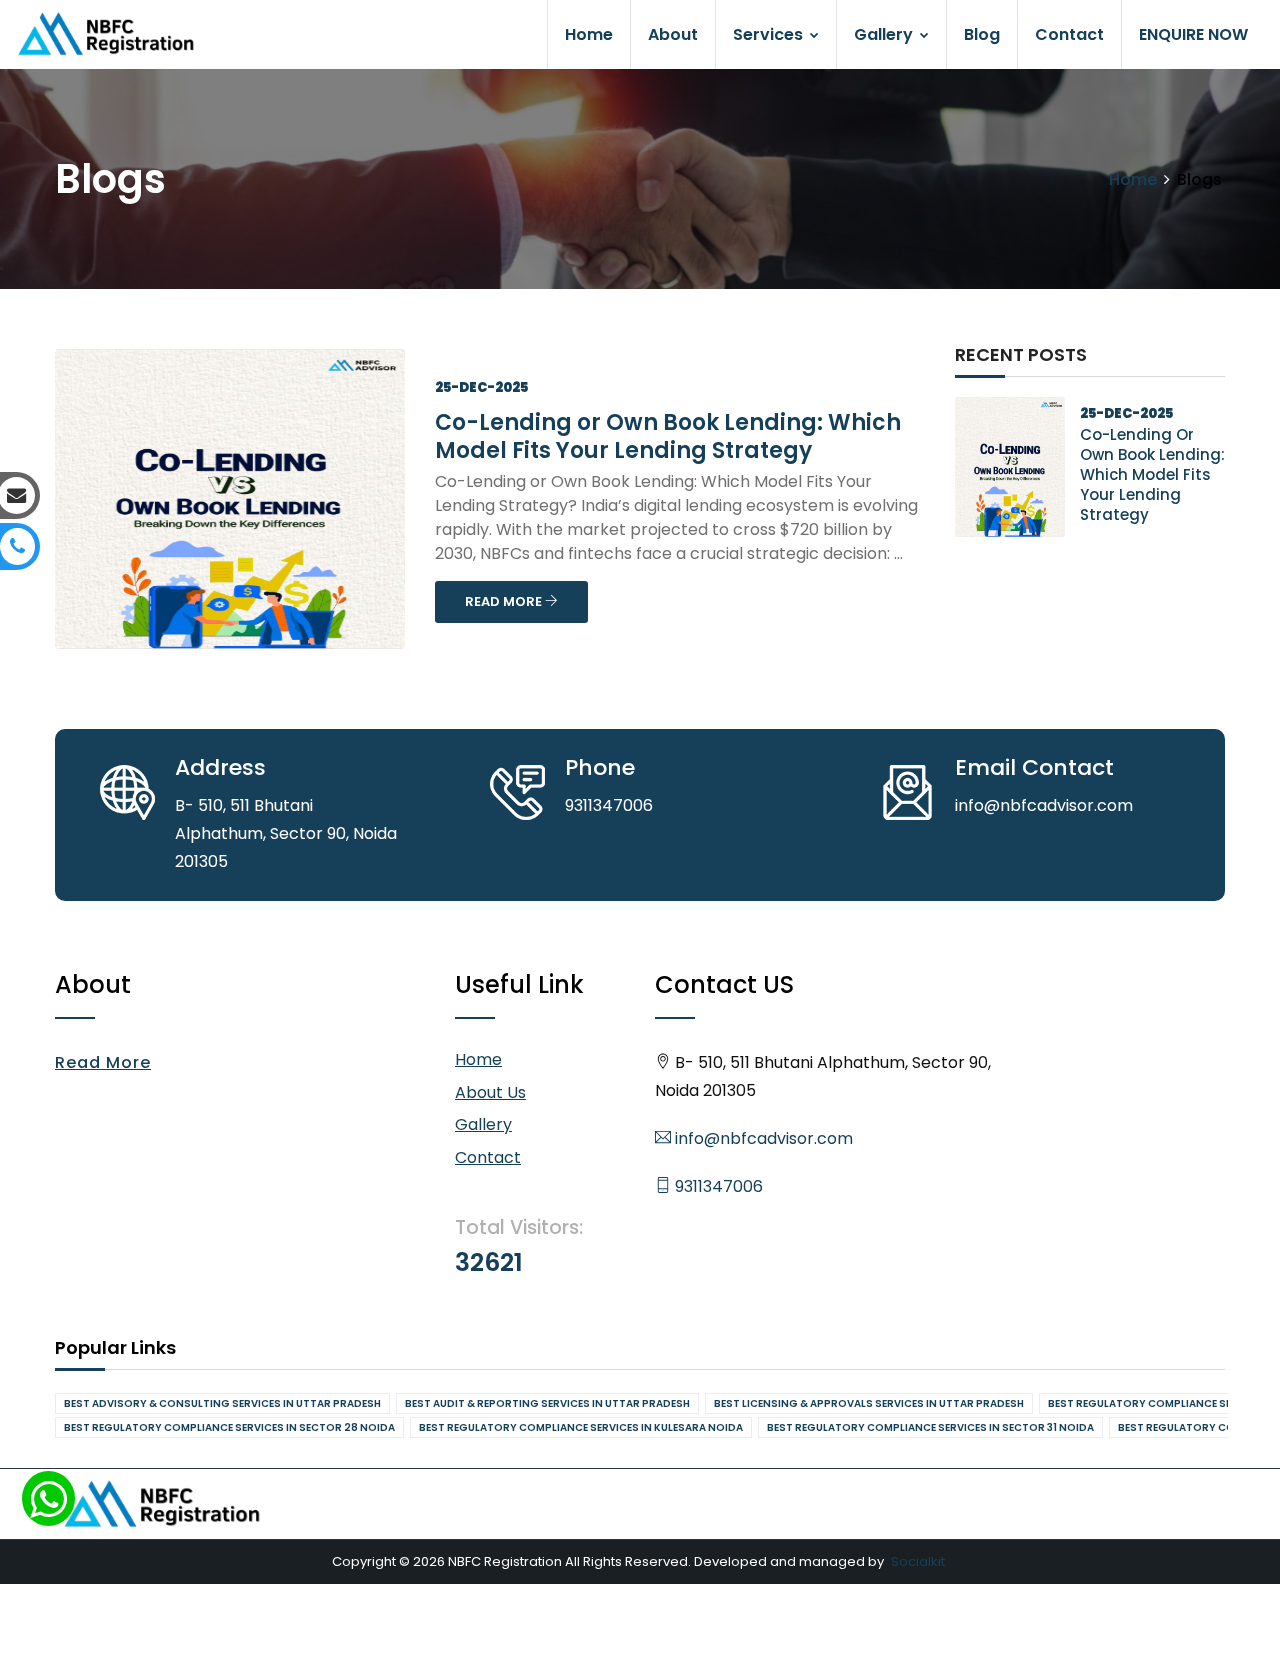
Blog (982, 34)
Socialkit (918, 1561)
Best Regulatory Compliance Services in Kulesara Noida (581, 1427)
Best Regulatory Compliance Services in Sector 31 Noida (930, 1427)
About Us (490, 1092)
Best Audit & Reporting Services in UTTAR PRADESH (547, 1403)
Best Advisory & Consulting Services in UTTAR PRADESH (222, 1403)
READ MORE (505, 601)
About (673, 34)
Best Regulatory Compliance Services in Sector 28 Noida (229, 1427)
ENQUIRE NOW (1193, 34)
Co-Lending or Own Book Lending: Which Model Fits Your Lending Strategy (668, 436)
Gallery (885, 34)
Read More (103, 1062)
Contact (1069, 34)
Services (770, 34)
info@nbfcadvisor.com (762, 1138)
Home (589, 34)
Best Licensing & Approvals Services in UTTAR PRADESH (869, 1403)
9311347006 (717, 1186)
